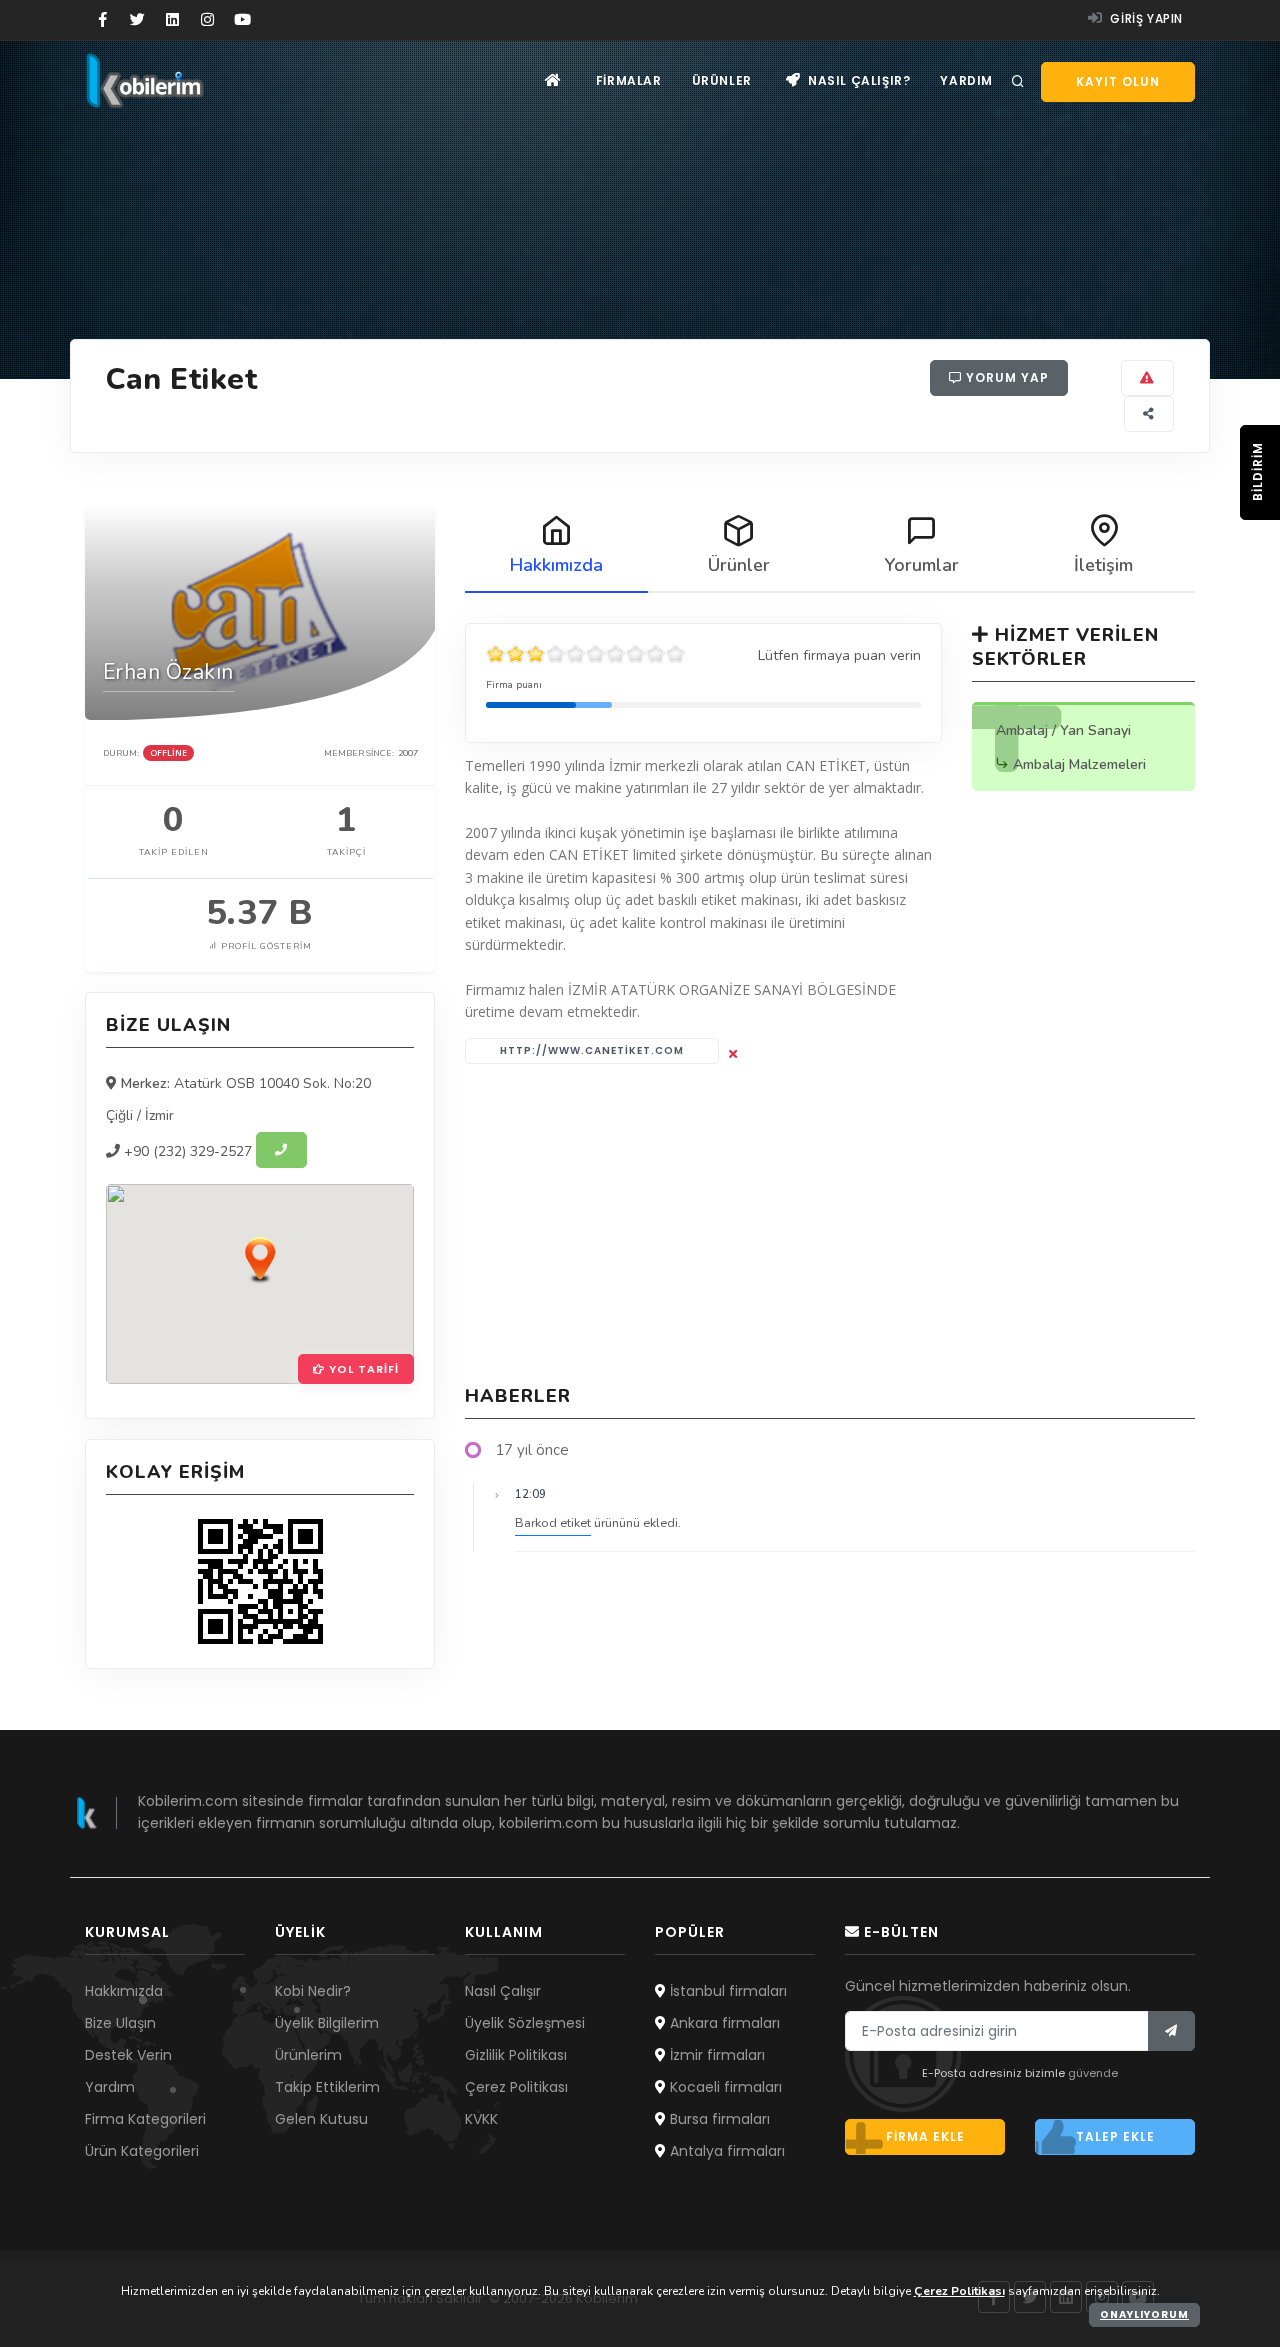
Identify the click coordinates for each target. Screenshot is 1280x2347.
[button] (260, 1259)
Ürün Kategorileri (142, 2151)
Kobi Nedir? (313, 1991)
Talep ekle (1115, 2136)
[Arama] (1018, 82)
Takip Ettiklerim (327, 2087)
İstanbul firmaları (726, 1991)
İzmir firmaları (715, 2055)
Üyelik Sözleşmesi (525, 2023)
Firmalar (629, 80)
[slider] (586, 654)
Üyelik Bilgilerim (327, 2023)
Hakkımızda (124, 1991)
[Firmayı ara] (281, 1150)
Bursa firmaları (718, 2119)
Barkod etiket (553, 1522)
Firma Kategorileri (145, 2119)
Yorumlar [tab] (921, 565)
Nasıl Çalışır (503, 1991)
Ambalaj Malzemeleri (1079, 764)
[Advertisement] (830, 1224)
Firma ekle (925, 2136)
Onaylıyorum (1144, 2314)
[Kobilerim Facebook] (102, 20)
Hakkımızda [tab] (556, 565)
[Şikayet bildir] (1147, 378)
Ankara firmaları (723, 2023)
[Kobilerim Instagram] (207, 20)
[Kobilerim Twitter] (137, 20)
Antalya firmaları (725, 2151)
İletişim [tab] (1103, 565)
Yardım (966, 80)
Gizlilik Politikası (516, 2055)
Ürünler (722, 80)
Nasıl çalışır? (857, 80)
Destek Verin (128, 2055)
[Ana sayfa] (553, 80)
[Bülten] (1171, 2031)
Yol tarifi (362, 1369)
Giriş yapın (1145, 18)
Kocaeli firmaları (724, 2087)
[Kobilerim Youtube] (242, 20)
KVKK (481, 2119)
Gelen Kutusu (321, 2119)
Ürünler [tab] (739, 565)
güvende (1093, 2073)
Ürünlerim (308, 2055)
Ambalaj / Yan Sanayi (1063, 730)
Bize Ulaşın (120, 2023)
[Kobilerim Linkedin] (172, 20)
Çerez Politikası (516, 2087)
